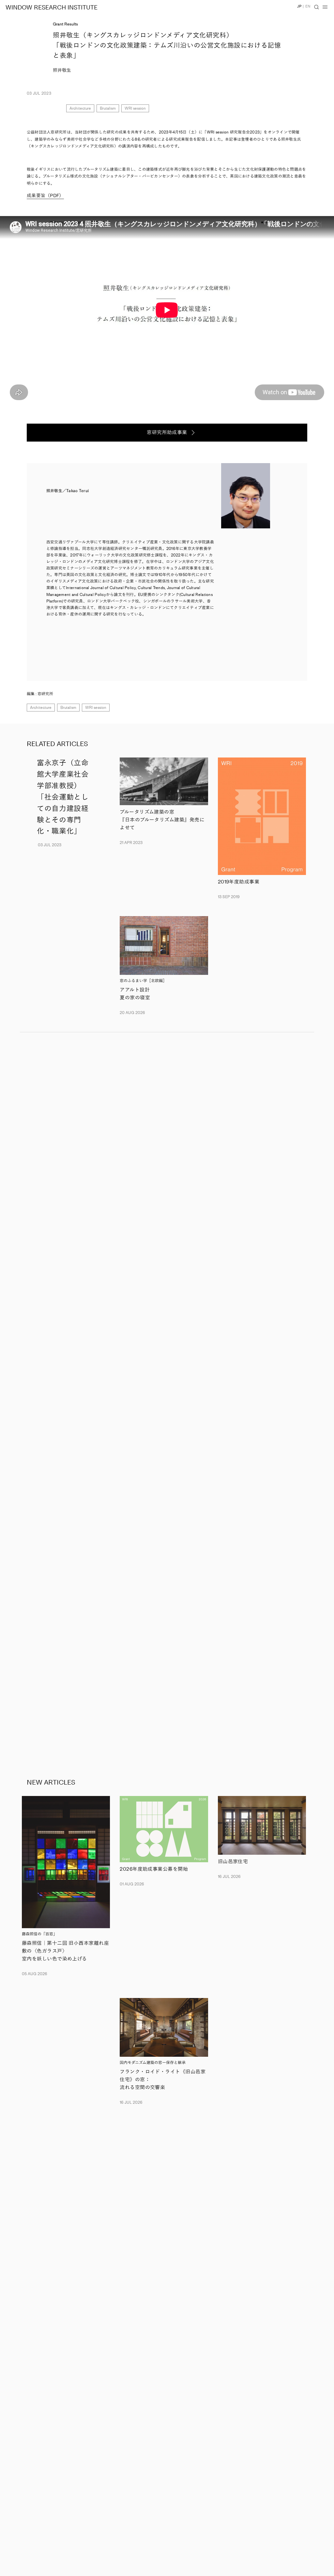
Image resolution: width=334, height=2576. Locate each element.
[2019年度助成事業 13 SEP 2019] (262, 816)
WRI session (135, 108)
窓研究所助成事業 (167, 432)
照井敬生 (62, 70)
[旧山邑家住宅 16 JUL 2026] (262, 1825)
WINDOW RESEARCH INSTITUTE (52, 8)
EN (308, 6)
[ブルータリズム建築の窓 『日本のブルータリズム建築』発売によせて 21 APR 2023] (164, 781)
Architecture (80, 108)
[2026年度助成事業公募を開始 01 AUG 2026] (164, 1829)
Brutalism (108, 108)
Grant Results (65, 24)
